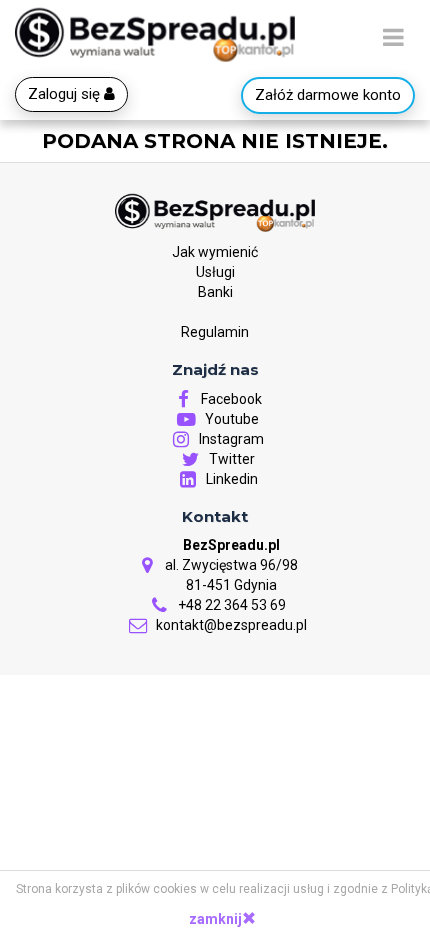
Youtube (230, 419)
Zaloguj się (66, 94)
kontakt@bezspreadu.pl (230, 625)
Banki (215, 292)
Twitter (230, 459)
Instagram (230, 439)
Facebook (230, 399)
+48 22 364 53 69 (230, 605)
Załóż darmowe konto (328, 95)
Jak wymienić (215, 252)
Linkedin (230, 479)
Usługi (215, 272)
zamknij (215, 919)
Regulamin (215, 332)
